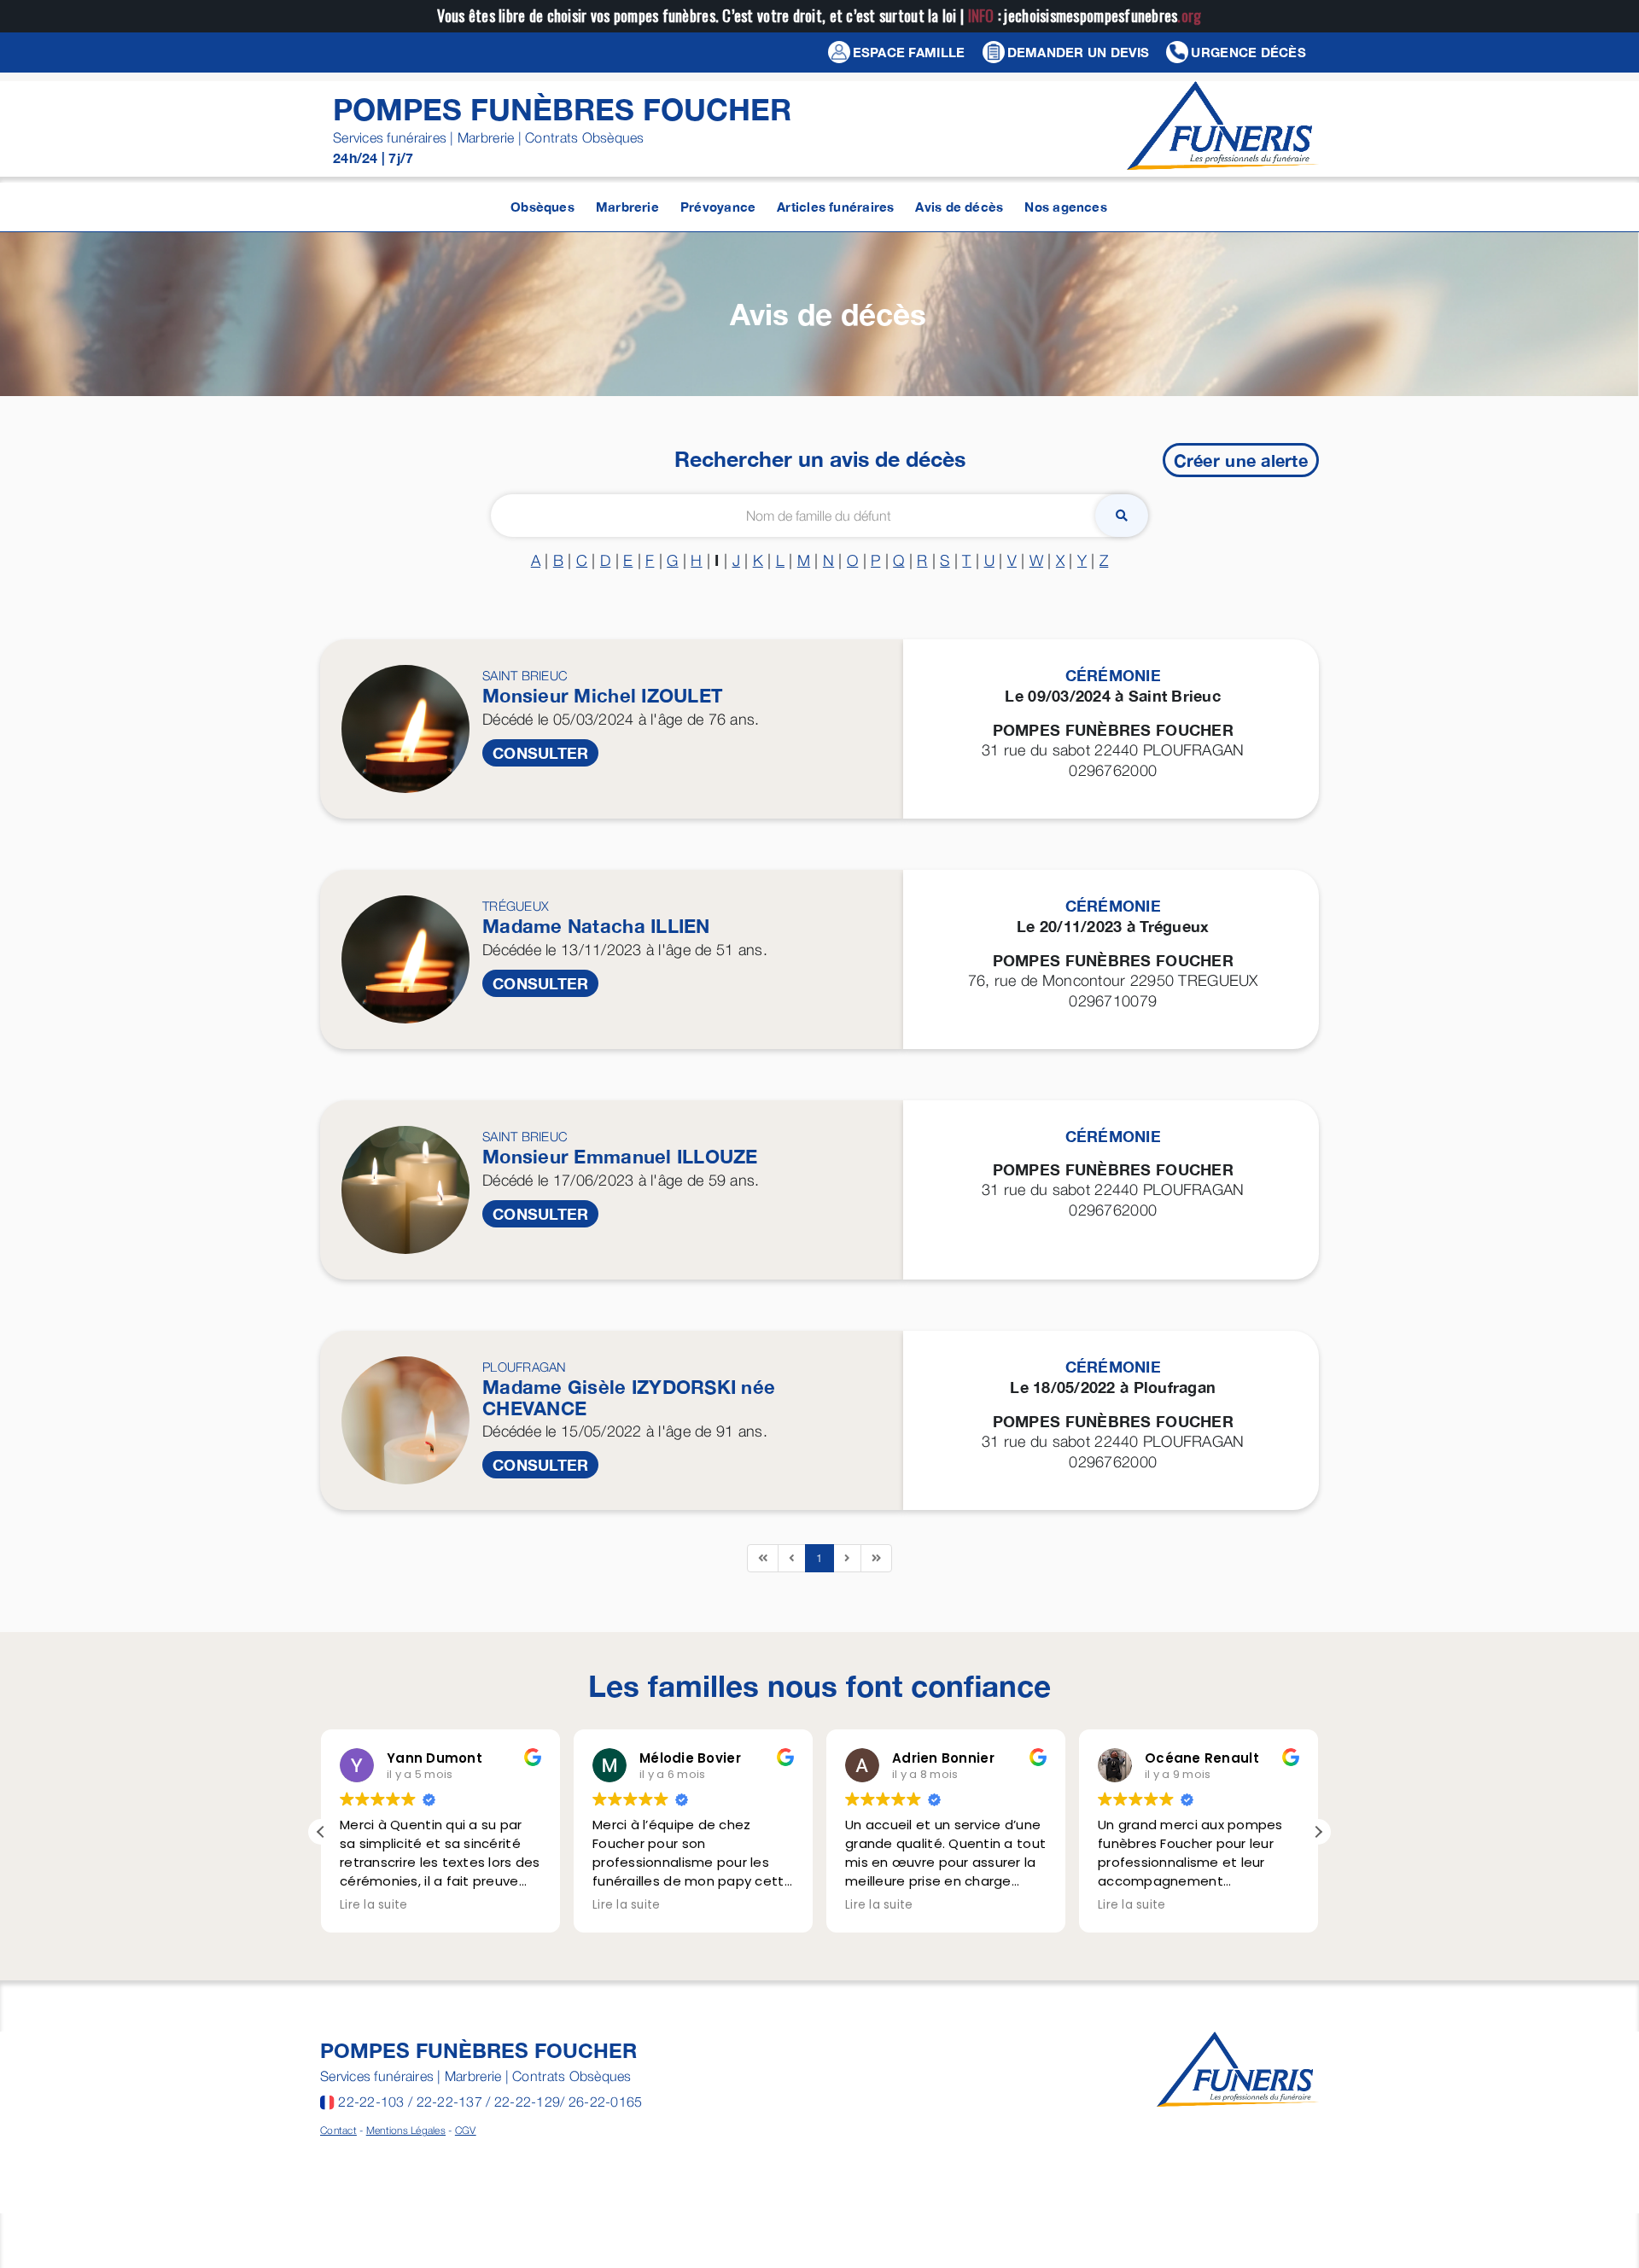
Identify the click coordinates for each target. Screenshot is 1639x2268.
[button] (1318, 1832)
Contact (338, 2130)
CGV (466, 2130)
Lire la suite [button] (374, 1905)
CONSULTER (540, 753)
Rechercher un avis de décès (820, 459)
